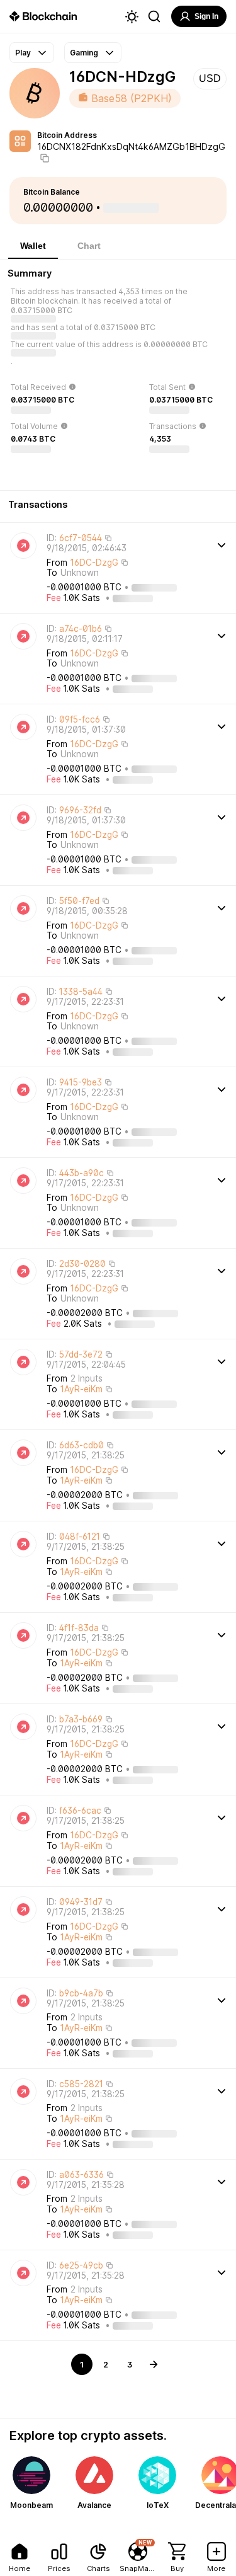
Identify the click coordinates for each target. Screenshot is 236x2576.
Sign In (206, 16)
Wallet (33, 246)
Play (23, 53)
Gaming (84, 53)
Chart (89, 246)
